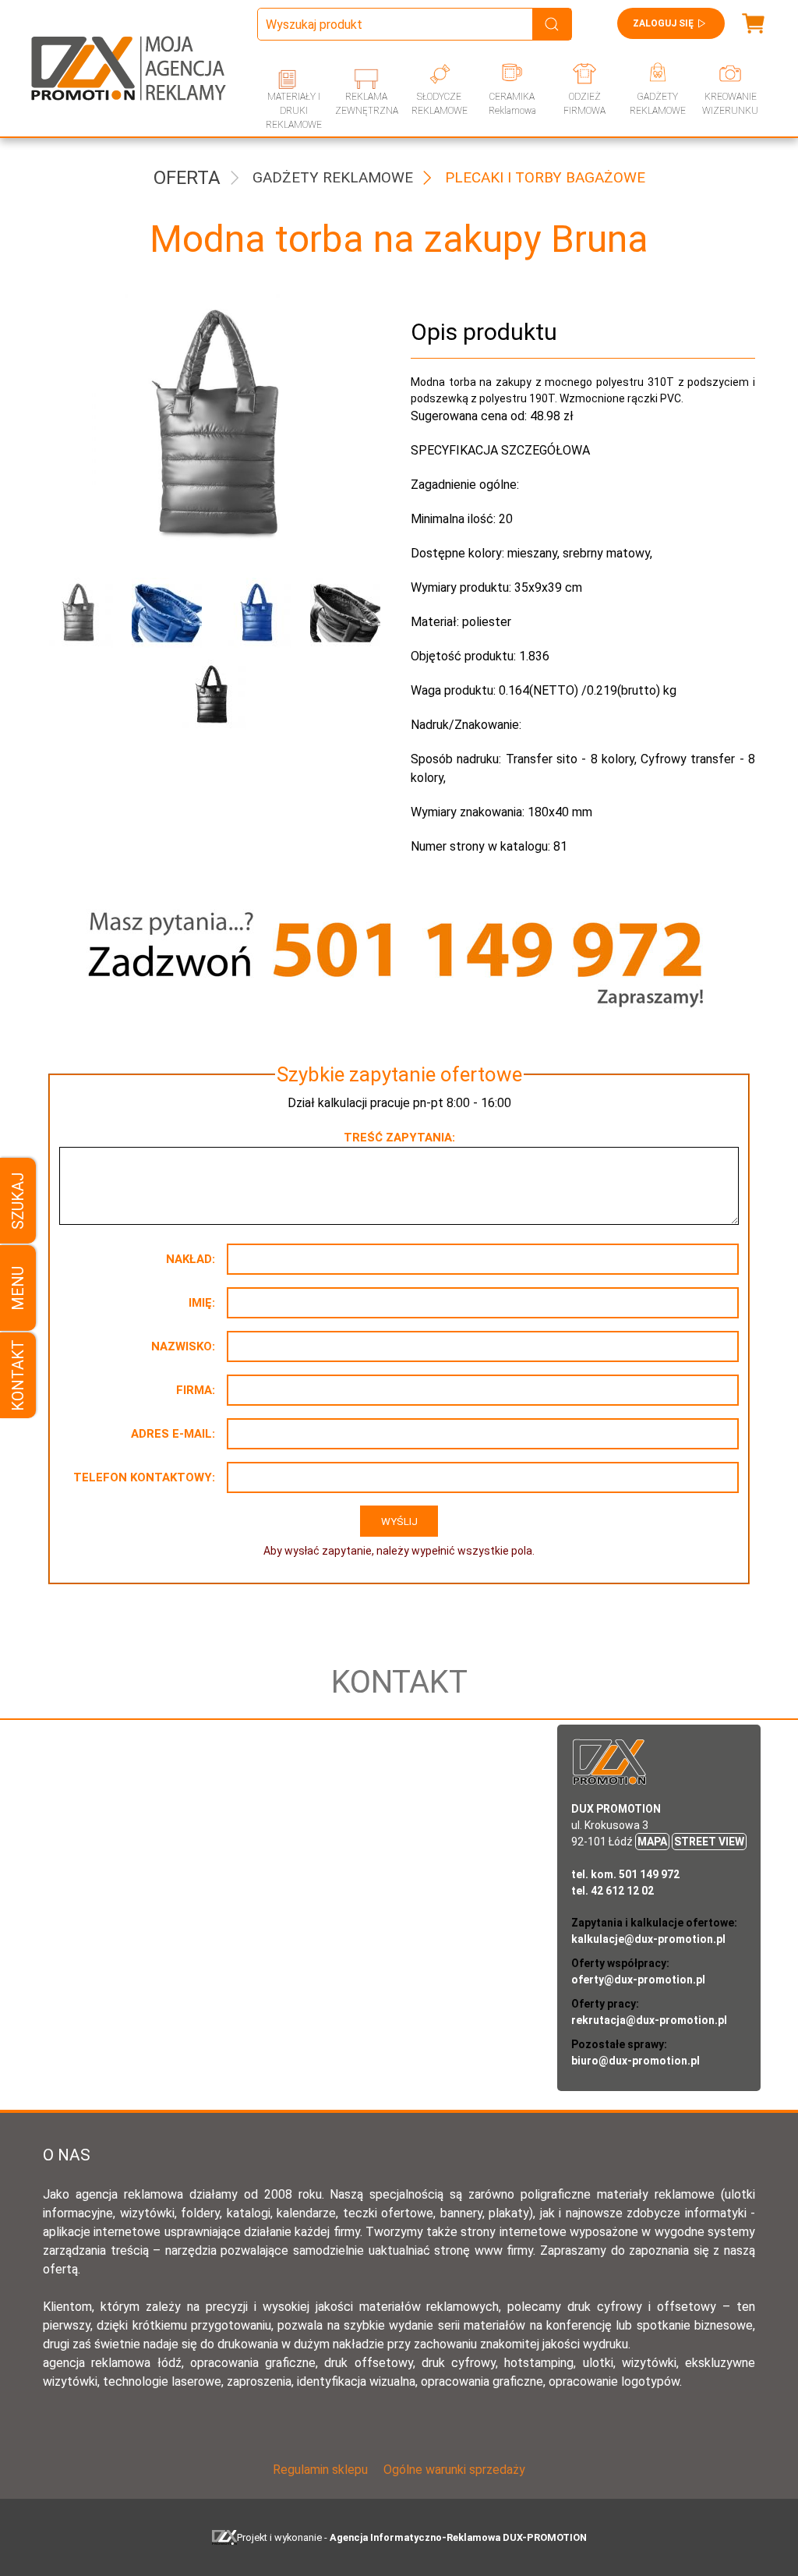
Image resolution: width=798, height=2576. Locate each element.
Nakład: (191, 1259)
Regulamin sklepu (320, 2470)
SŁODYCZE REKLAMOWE (440, 104)
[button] (76, 613)
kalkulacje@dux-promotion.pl (648, 1939)
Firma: (196, 1390)
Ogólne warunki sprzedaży (454, 2470)
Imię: (202, 1303)
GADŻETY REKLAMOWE (658, 104)
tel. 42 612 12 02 (613, 1891)
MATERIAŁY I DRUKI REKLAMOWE (294, 111)
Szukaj (18, 1201)
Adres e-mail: (173, 1434)
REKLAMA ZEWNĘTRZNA (367, 104)
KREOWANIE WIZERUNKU (730, 104)
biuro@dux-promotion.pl (636, 2061)
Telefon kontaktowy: (144, 1477)
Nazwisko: (183, 1346)
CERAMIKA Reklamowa (512, 104)
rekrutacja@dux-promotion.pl (649, 2020)
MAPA (652, 1842)
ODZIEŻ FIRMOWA (584, 104)
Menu (18, 1288)
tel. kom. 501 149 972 (625, 1874)
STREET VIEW (709, 1842)
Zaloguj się (663, 23)
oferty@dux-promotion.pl (638, 1980)
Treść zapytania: (399, 1138)
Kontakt (18, 1375)
